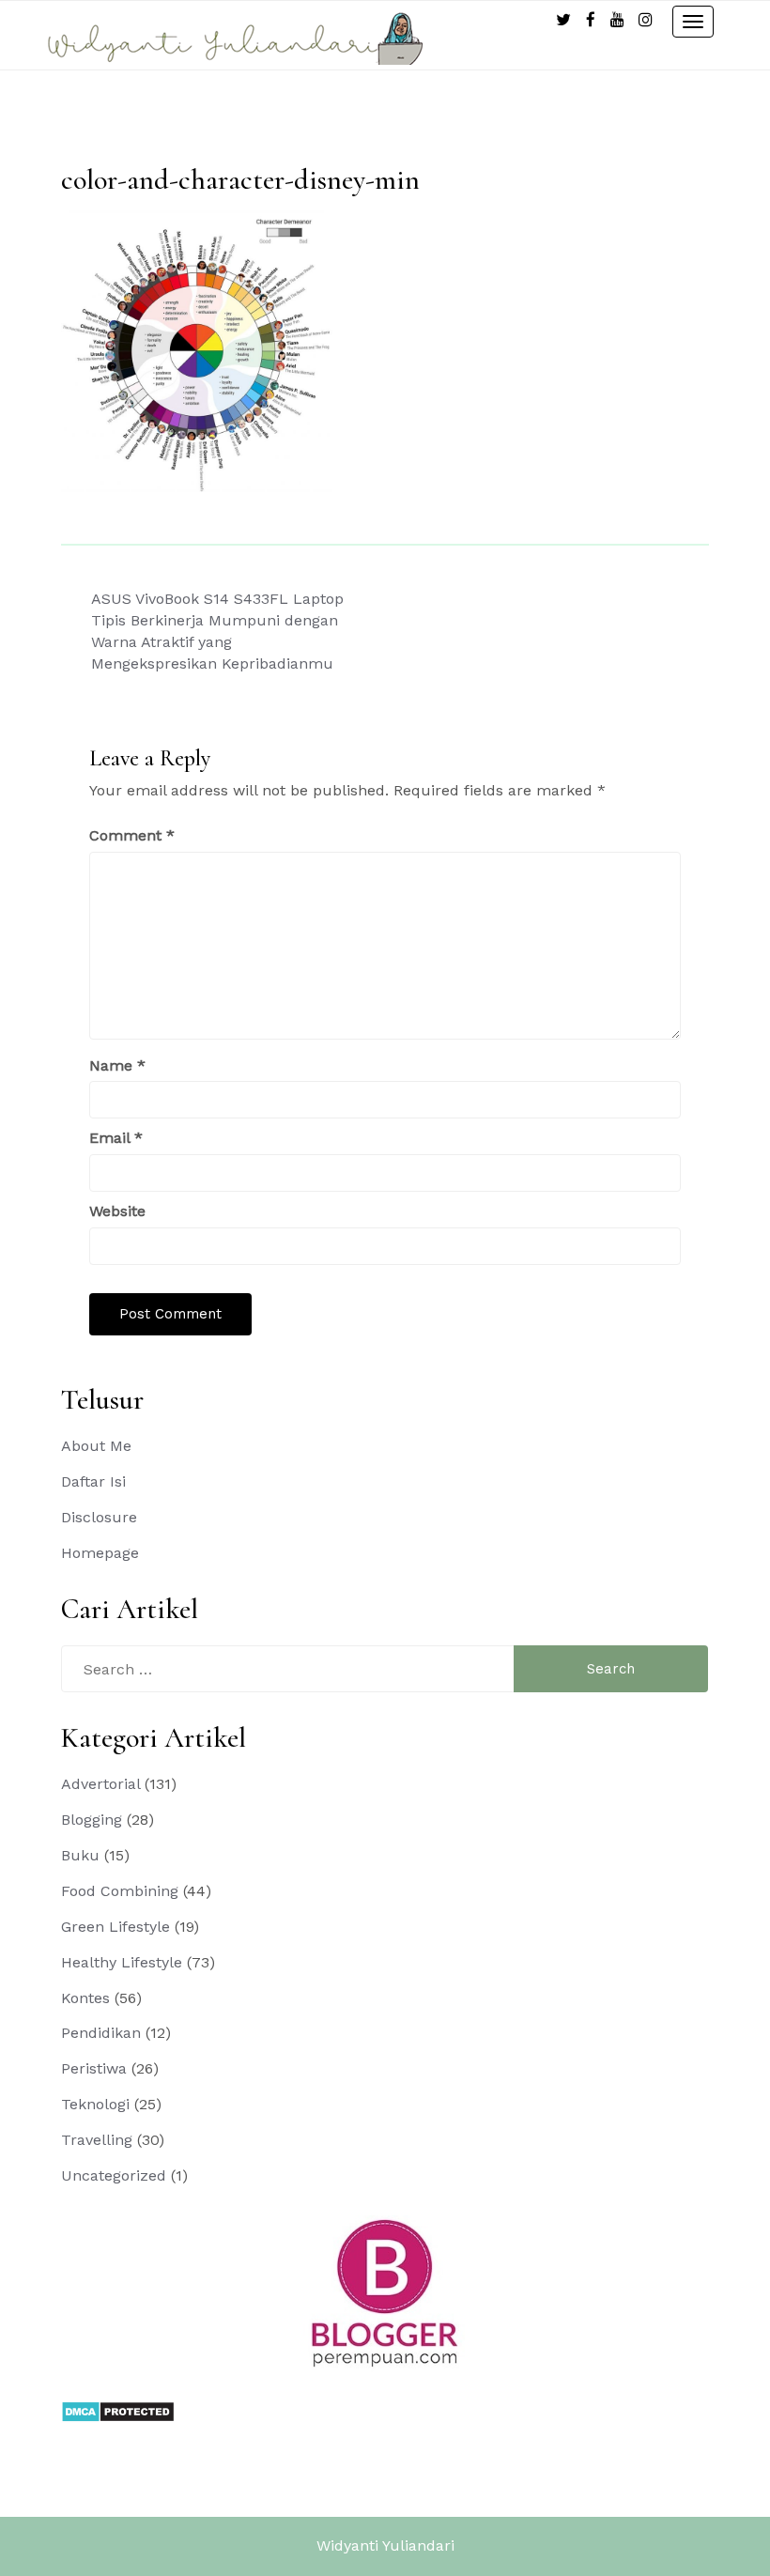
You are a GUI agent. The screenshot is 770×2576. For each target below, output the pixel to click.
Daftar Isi (93, 1481)
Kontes (85, 1998)
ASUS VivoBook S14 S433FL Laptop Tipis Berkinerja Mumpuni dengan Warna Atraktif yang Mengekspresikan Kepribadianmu (217, 631)
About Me (96, 1446)
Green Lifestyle (115, 1927)
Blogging (92, 1820)
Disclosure (99, 1517)
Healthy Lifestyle (122, 1962)
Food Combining (120, 1891)
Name (117, 1065)
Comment (132, 835)
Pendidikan (101, 2033)
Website (117, 1211)
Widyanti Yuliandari (385, 2545)
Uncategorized (114, 2175)
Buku (80, 1855)
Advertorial (100, 1784)
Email (116, 1138)
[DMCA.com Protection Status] (118, 2410)
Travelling (97, 2140)
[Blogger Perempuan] (385, 2292)
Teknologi (95, 2104)
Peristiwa (94, 2068)
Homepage (100, 1553)
